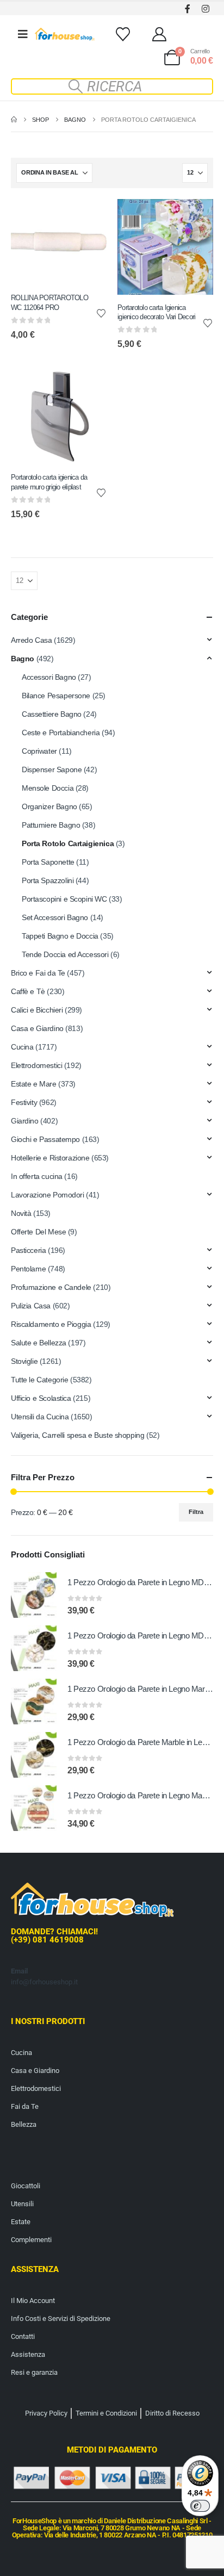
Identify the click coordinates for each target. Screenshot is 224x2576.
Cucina (22, 1047)
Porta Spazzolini (48, 880)
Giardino (25, 1121)
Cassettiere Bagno (52, 714)
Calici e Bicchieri (37, 1010)
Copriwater (39, 751)
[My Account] (160, 34)
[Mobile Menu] (23, 34)
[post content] (59, 242)
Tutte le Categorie (39, 1380)
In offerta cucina (37, 1176)
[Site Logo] (65, 34)
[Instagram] (205, 8)
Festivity (24, 1102)
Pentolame (28, 1269)
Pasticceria (28, 1250)
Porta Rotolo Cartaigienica (68, 843)
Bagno (23, 659)
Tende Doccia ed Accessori (65, 954)
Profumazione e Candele (51, 1287)
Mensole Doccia (48, 788)
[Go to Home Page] (14, 120)
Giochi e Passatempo (45, 1139)
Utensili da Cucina (40, 1417)
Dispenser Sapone (52, 769)
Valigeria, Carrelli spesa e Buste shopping (77, 1435)
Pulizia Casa (31, 1306)
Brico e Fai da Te (38, 973)
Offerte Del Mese (38, 1232)
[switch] (200, 2506)
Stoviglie (24, 1361)
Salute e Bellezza (39, 1343)
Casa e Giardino (37, 1028)
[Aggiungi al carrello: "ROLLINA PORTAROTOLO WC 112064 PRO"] (89, 217)
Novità (21, 1213)
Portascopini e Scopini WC (64, 899)
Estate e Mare (34, 1084)
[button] (112, 86)
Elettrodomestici (36, 1065)
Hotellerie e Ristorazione (50, 1158)
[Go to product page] (34, 1595)
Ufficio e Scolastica (41, 1398)
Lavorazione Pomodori (48, 1195)
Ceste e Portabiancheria (61, 733)
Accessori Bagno (49, 677)
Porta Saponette (48, 862)
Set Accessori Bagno (55, 917)
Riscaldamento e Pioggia (51, 1324)
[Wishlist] (123, 34)
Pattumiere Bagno (51, 825)
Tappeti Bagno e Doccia (60, 936)
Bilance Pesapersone (56, 696)
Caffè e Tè (28, 991)
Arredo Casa (31, 640)
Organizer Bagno (49, 806)
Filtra (196, 1512)
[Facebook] (187, 8)
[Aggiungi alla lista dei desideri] (101, 313)
